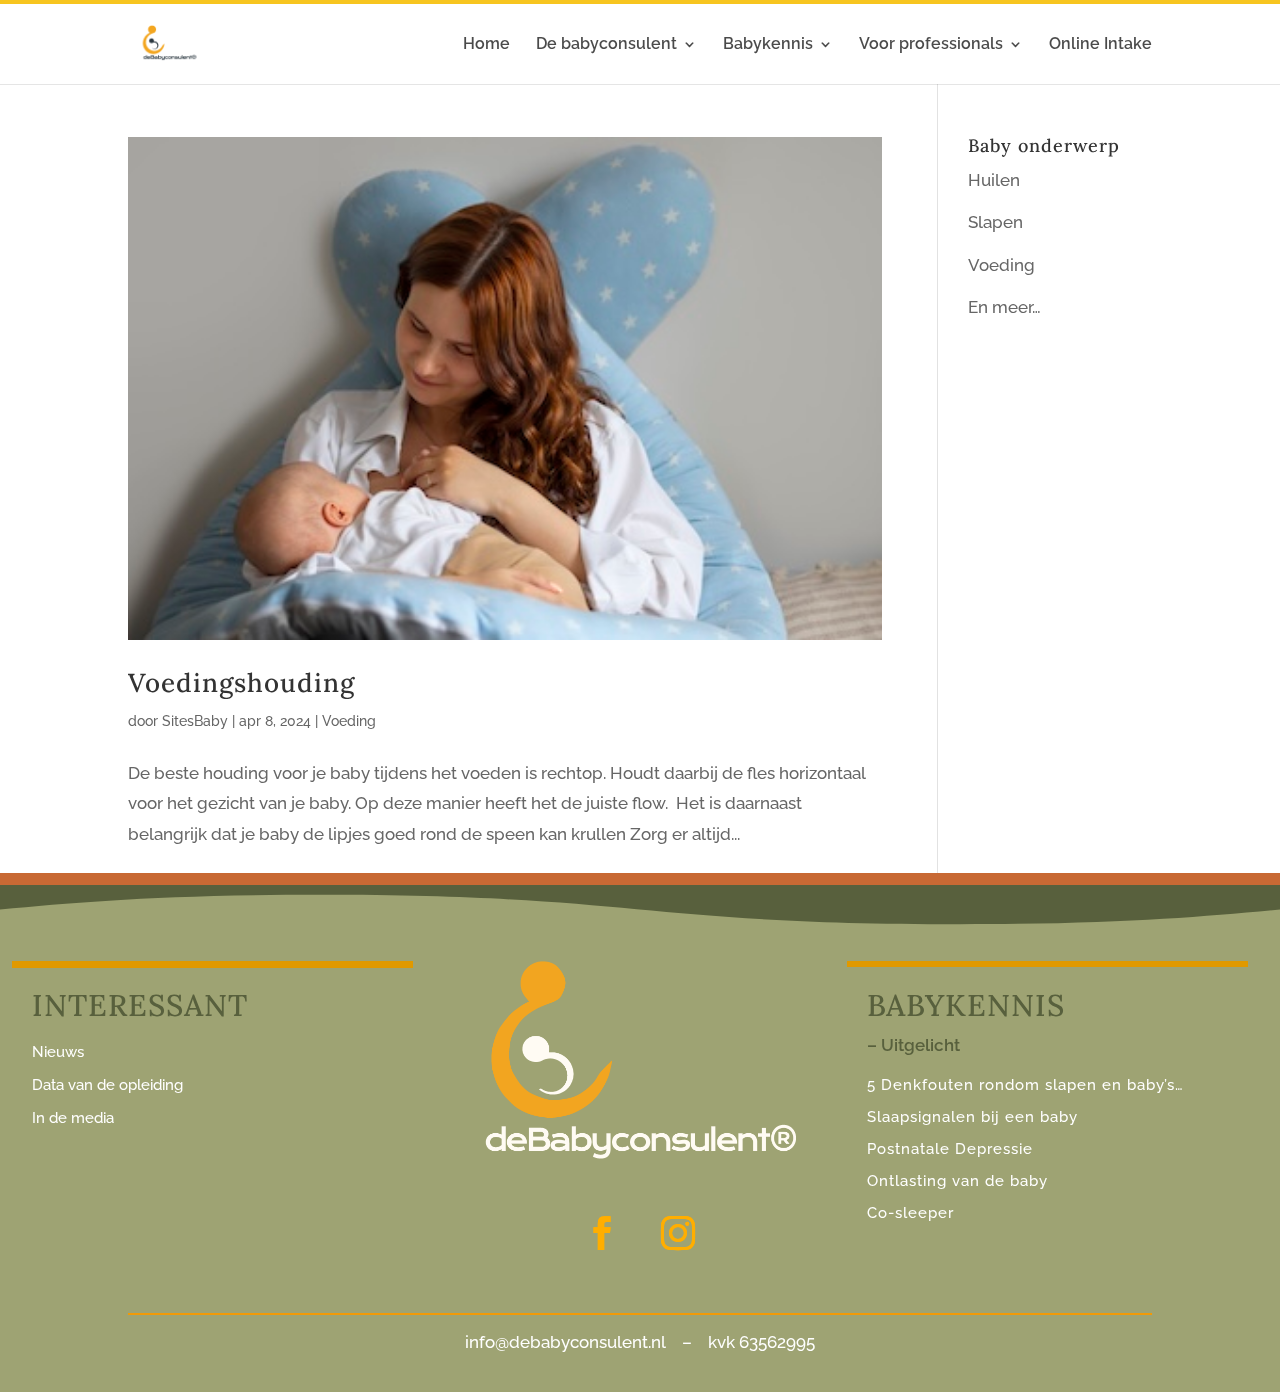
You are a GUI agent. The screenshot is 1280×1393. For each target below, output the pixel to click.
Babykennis (768, 45)
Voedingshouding (241, 682)
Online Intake (1100, 45)
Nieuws (58, 1052)
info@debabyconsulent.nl (565, 1342)
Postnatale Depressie (950, 1149)
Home (486, 45)
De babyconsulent (606, 45)
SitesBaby (195, 721)
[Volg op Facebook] (602, 1233)
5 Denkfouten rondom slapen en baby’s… (1028, 1085)
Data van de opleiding (107, 1085)
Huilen (994, 180)
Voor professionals (931, 45)
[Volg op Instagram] (678, 1233)
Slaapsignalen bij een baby (972, 1117)
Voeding (349, 721)
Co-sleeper (910, 1213)
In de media (73, 1118)
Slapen (995, 222)
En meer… (1004, 307)
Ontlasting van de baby (957, 1181)
